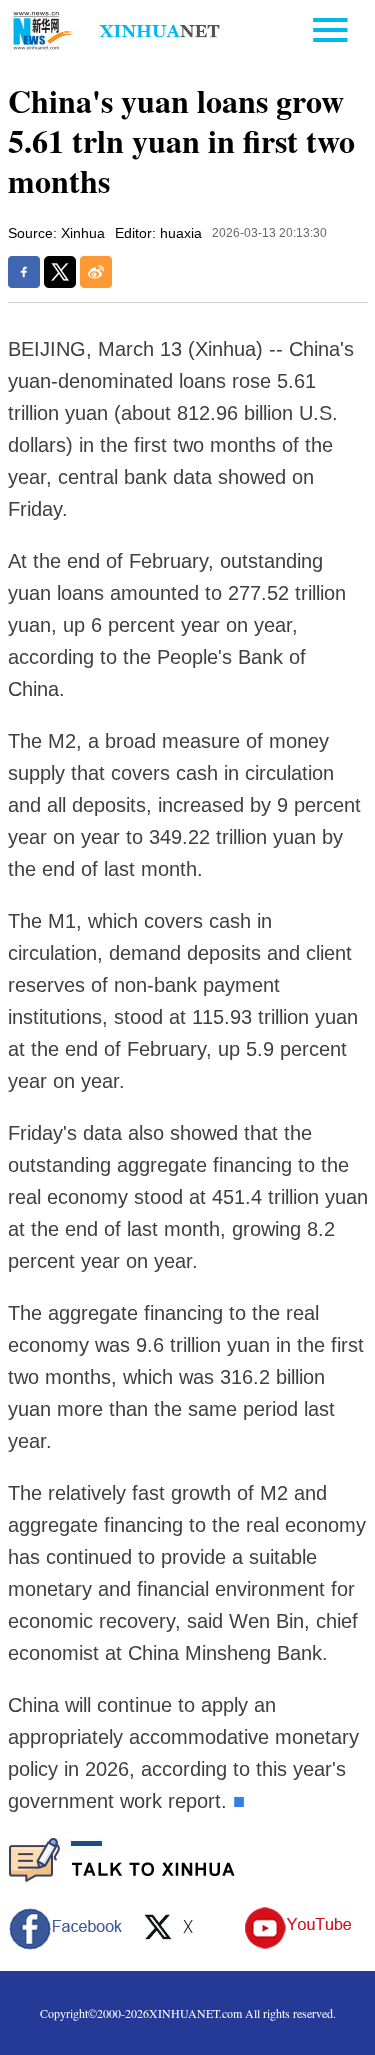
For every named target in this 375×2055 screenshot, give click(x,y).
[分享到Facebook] (24, 272)
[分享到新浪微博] (96, 272)
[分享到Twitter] (60, 272)
